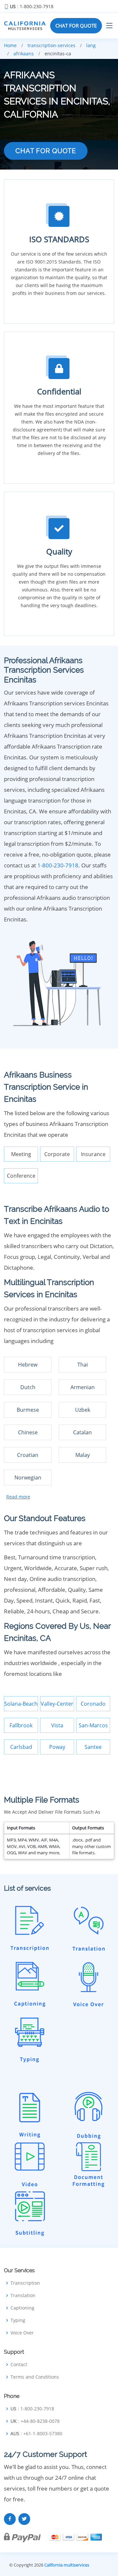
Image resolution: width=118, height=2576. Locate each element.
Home (10, 45)
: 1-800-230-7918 (32, 7)
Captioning (22, 2308)
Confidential (59, 391)
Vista (57, 1725)
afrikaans (24, 54)
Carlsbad (21, 1747)
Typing (18, 2320)
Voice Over (22, 2333)
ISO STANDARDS (59, 239)
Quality (59, 551)
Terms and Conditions (35, 2377)
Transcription (25, 2283)
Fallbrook (21, 1725)
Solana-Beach (21, 1704)
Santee (93, 1747)
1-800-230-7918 (58, 865)
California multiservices (67, 2565)
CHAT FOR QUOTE (76, 26)
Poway (57, 1747)
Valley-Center (57, 1704)
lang (91, 45)
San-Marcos (93, 1725)
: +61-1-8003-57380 (36, 2434)
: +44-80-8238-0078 (35, 2421)
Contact (19, 2365)
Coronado (93, 1704)
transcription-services (51, 45)
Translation (23, 2295)
